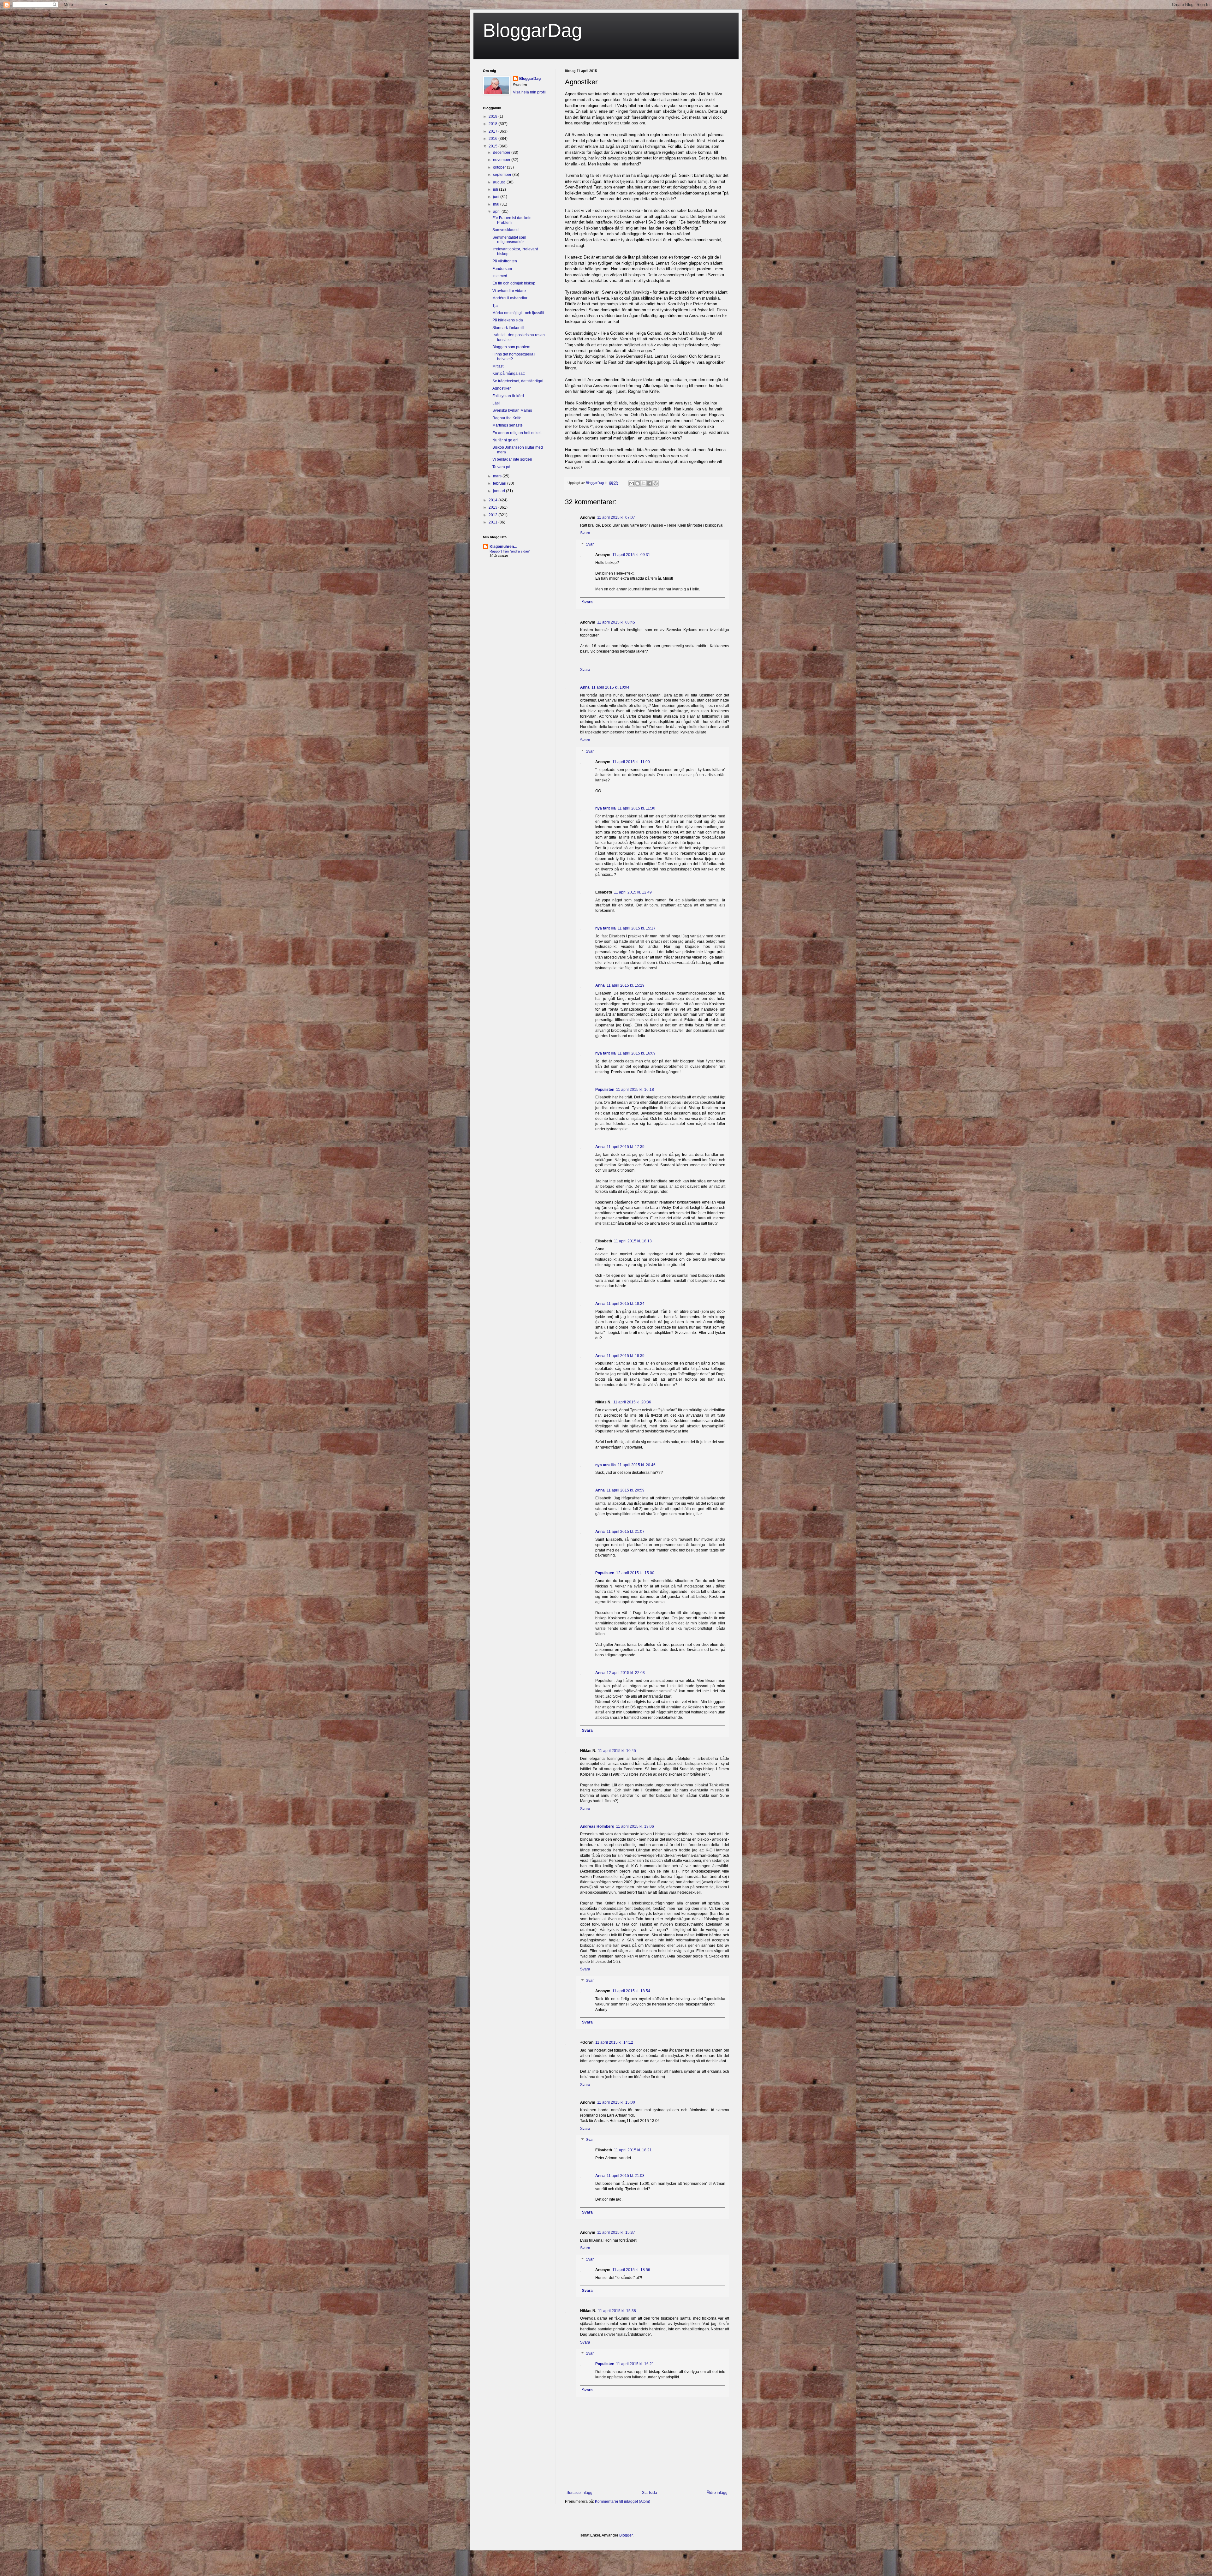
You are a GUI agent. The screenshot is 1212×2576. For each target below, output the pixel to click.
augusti (500, 182)
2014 (493, 500)
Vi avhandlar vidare (509, 291)
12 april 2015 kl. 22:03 (626, 1673)
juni (497, 197)
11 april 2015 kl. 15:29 (626, 985)
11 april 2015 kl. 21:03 (626, 2176)
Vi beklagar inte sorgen (512, 459)
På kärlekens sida (508, 320)
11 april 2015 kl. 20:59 (626, 1490)
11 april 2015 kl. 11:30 (636, 808)
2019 (493, 117)
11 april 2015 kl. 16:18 (635, 1090)
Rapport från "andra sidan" (510, 551)
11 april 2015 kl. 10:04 (610, 687)
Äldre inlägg (717, 2493)
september (503, 175)
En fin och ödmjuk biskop (514, 283)
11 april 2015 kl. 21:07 (626, 1532)
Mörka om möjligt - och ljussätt (518, 313)
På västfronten (505, 261)
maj (497, 204)
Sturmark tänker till (508, 328)
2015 (493, 146)
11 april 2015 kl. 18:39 (626, 1356)
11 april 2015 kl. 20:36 (632, 1402)
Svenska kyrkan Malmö (512, 410)
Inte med (500, 276)
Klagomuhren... (503, 547)
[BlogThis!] (638, 483)
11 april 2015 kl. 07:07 (616, 517)
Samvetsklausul (506, 230)
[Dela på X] (644, 483)
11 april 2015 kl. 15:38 (617, 2311)
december (502, 152)
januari (499, 491)
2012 (493, 515)
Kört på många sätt (508, 374)
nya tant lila (606, 808)
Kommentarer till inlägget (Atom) (623, 2501)
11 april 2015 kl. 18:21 (633, 2150)
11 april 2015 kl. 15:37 (616, 2232)
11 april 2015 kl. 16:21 (635, 2364)
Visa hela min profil (529, 92)
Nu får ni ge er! (505, 440)
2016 (493, 139)
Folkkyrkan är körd (508, 396)
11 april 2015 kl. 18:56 (631, 2270)
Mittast (498, 366)
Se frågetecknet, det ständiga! (518, 381)
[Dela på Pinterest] (656, 483)
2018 (493, 124)
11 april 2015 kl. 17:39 (626, 1147)
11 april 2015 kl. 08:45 (616, 622)
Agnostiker (502, 388)
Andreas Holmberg (597, 1826)
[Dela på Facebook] (650, 483)
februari (500, 483)
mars (498, 476)
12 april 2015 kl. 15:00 (635, 1573)
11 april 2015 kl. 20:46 (637, 1465)
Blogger (626, 2535)
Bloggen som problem (511, 347)
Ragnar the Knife (507, 418)
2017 (493, 131)
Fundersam (502, 269)
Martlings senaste (508, 425)
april (497, 212)
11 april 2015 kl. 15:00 (616, 2102)
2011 (493, 522)
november (502, 160)
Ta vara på (501, 467)
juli (496, 189)
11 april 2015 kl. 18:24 (626, 1304)
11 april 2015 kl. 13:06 (635, 1826)
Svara (585, 533)
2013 (493, 507)
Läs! (496, 403)
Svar (590, 544)
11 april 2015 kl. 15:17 (637, 928)
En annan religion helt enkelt (517, 433)
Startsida (650, 2493)
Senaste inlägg (579, 2493)
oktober (500, 167)
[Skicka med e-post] (632, 483)
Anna (585, 687)
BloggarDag (532, 30)
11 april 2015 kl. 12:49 (633, 892)
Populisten (605, 1090)
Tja (495, 306)
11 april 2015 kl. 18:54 (631, 1991)
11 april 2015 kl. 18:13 (633, 1241)
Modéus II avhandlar (510, 298)
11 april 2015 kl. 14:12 (614, 2042)
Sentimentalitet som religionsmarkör (509, 240)
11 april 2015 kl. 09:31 (631, 555)
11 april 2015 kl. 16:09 (637, 1053)
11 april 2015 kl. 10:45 (617, 1751)
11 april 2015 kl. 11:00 (631, 762)
